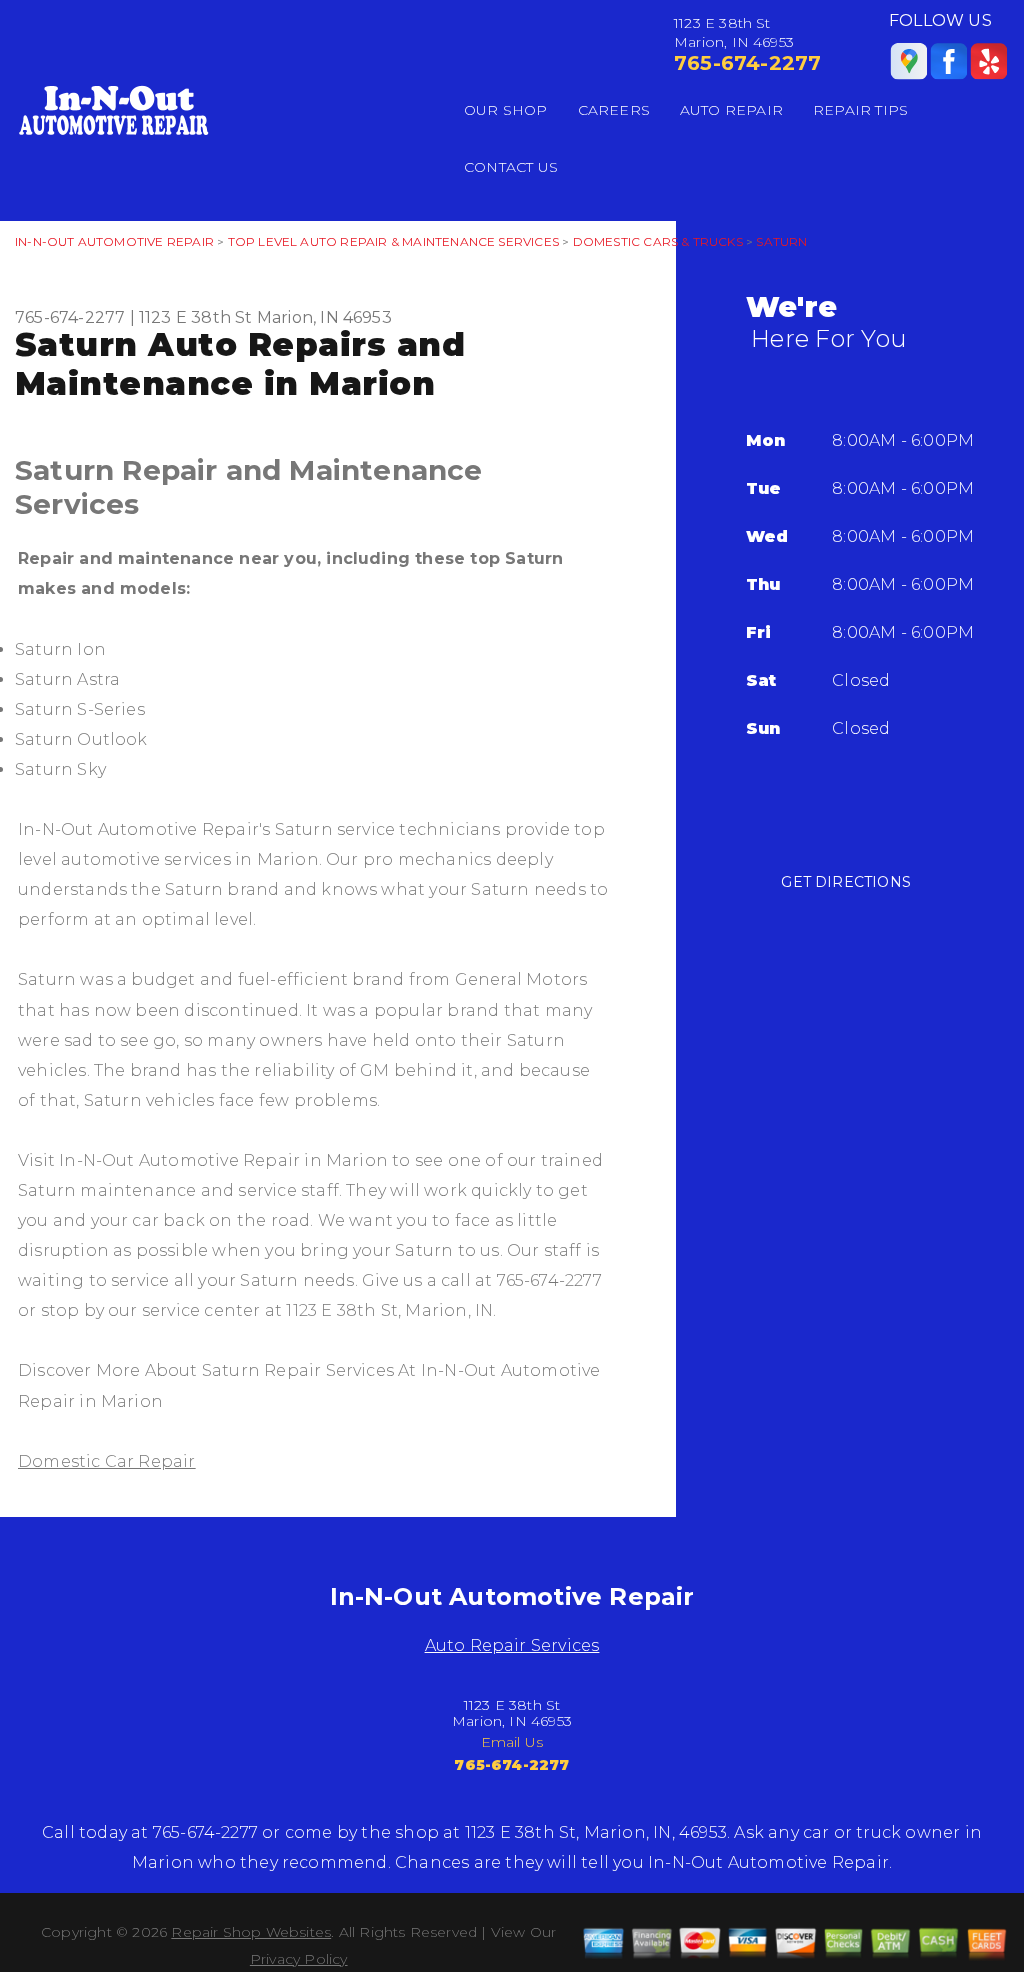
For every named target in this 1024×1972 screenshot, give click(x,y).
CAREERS (614, 110)
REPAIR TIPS (860, 110)
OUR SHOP (506, 110)
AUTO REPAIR (731, 110)
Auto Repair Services (512, 1645)
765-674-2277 (747, 63)
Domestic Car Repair (107, 1461)
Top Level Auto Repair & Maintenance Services (393, 241)
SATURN (781, 241)
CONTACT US (511, 167)
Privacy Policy (299, 1959)
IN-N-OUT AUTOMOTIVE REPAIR (114, 241)
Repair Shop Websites (251, 1932)
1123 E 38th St (196, 317)
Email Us (512, 1742)
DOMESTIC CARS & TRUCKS (658, 241)
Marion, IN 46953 (324, 317)
